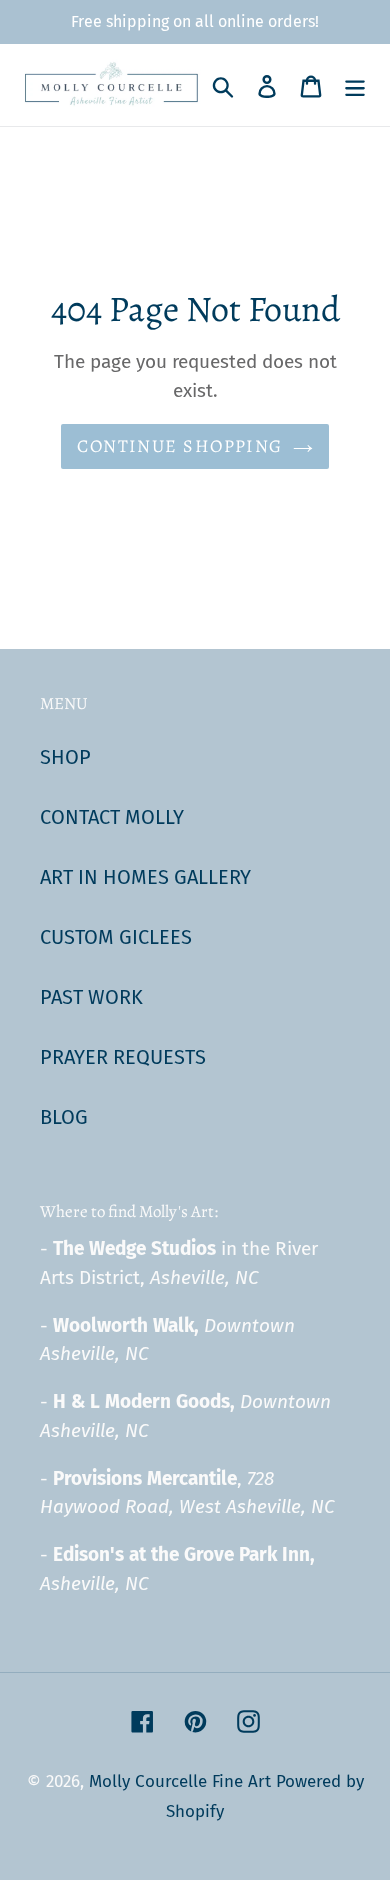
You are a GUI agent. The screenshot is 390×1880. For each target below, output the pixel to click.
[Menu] (355, 85)
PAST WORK (91, 997)
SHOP (65, 757)
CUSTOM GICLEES (116, 937)
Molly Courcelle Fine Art (180, 1781)
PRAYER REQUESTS (123, 1057)
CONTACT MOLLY (112, 817)
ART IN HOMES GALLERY (145, 877)
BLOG (64, 1117)
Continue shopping (179, 446)
